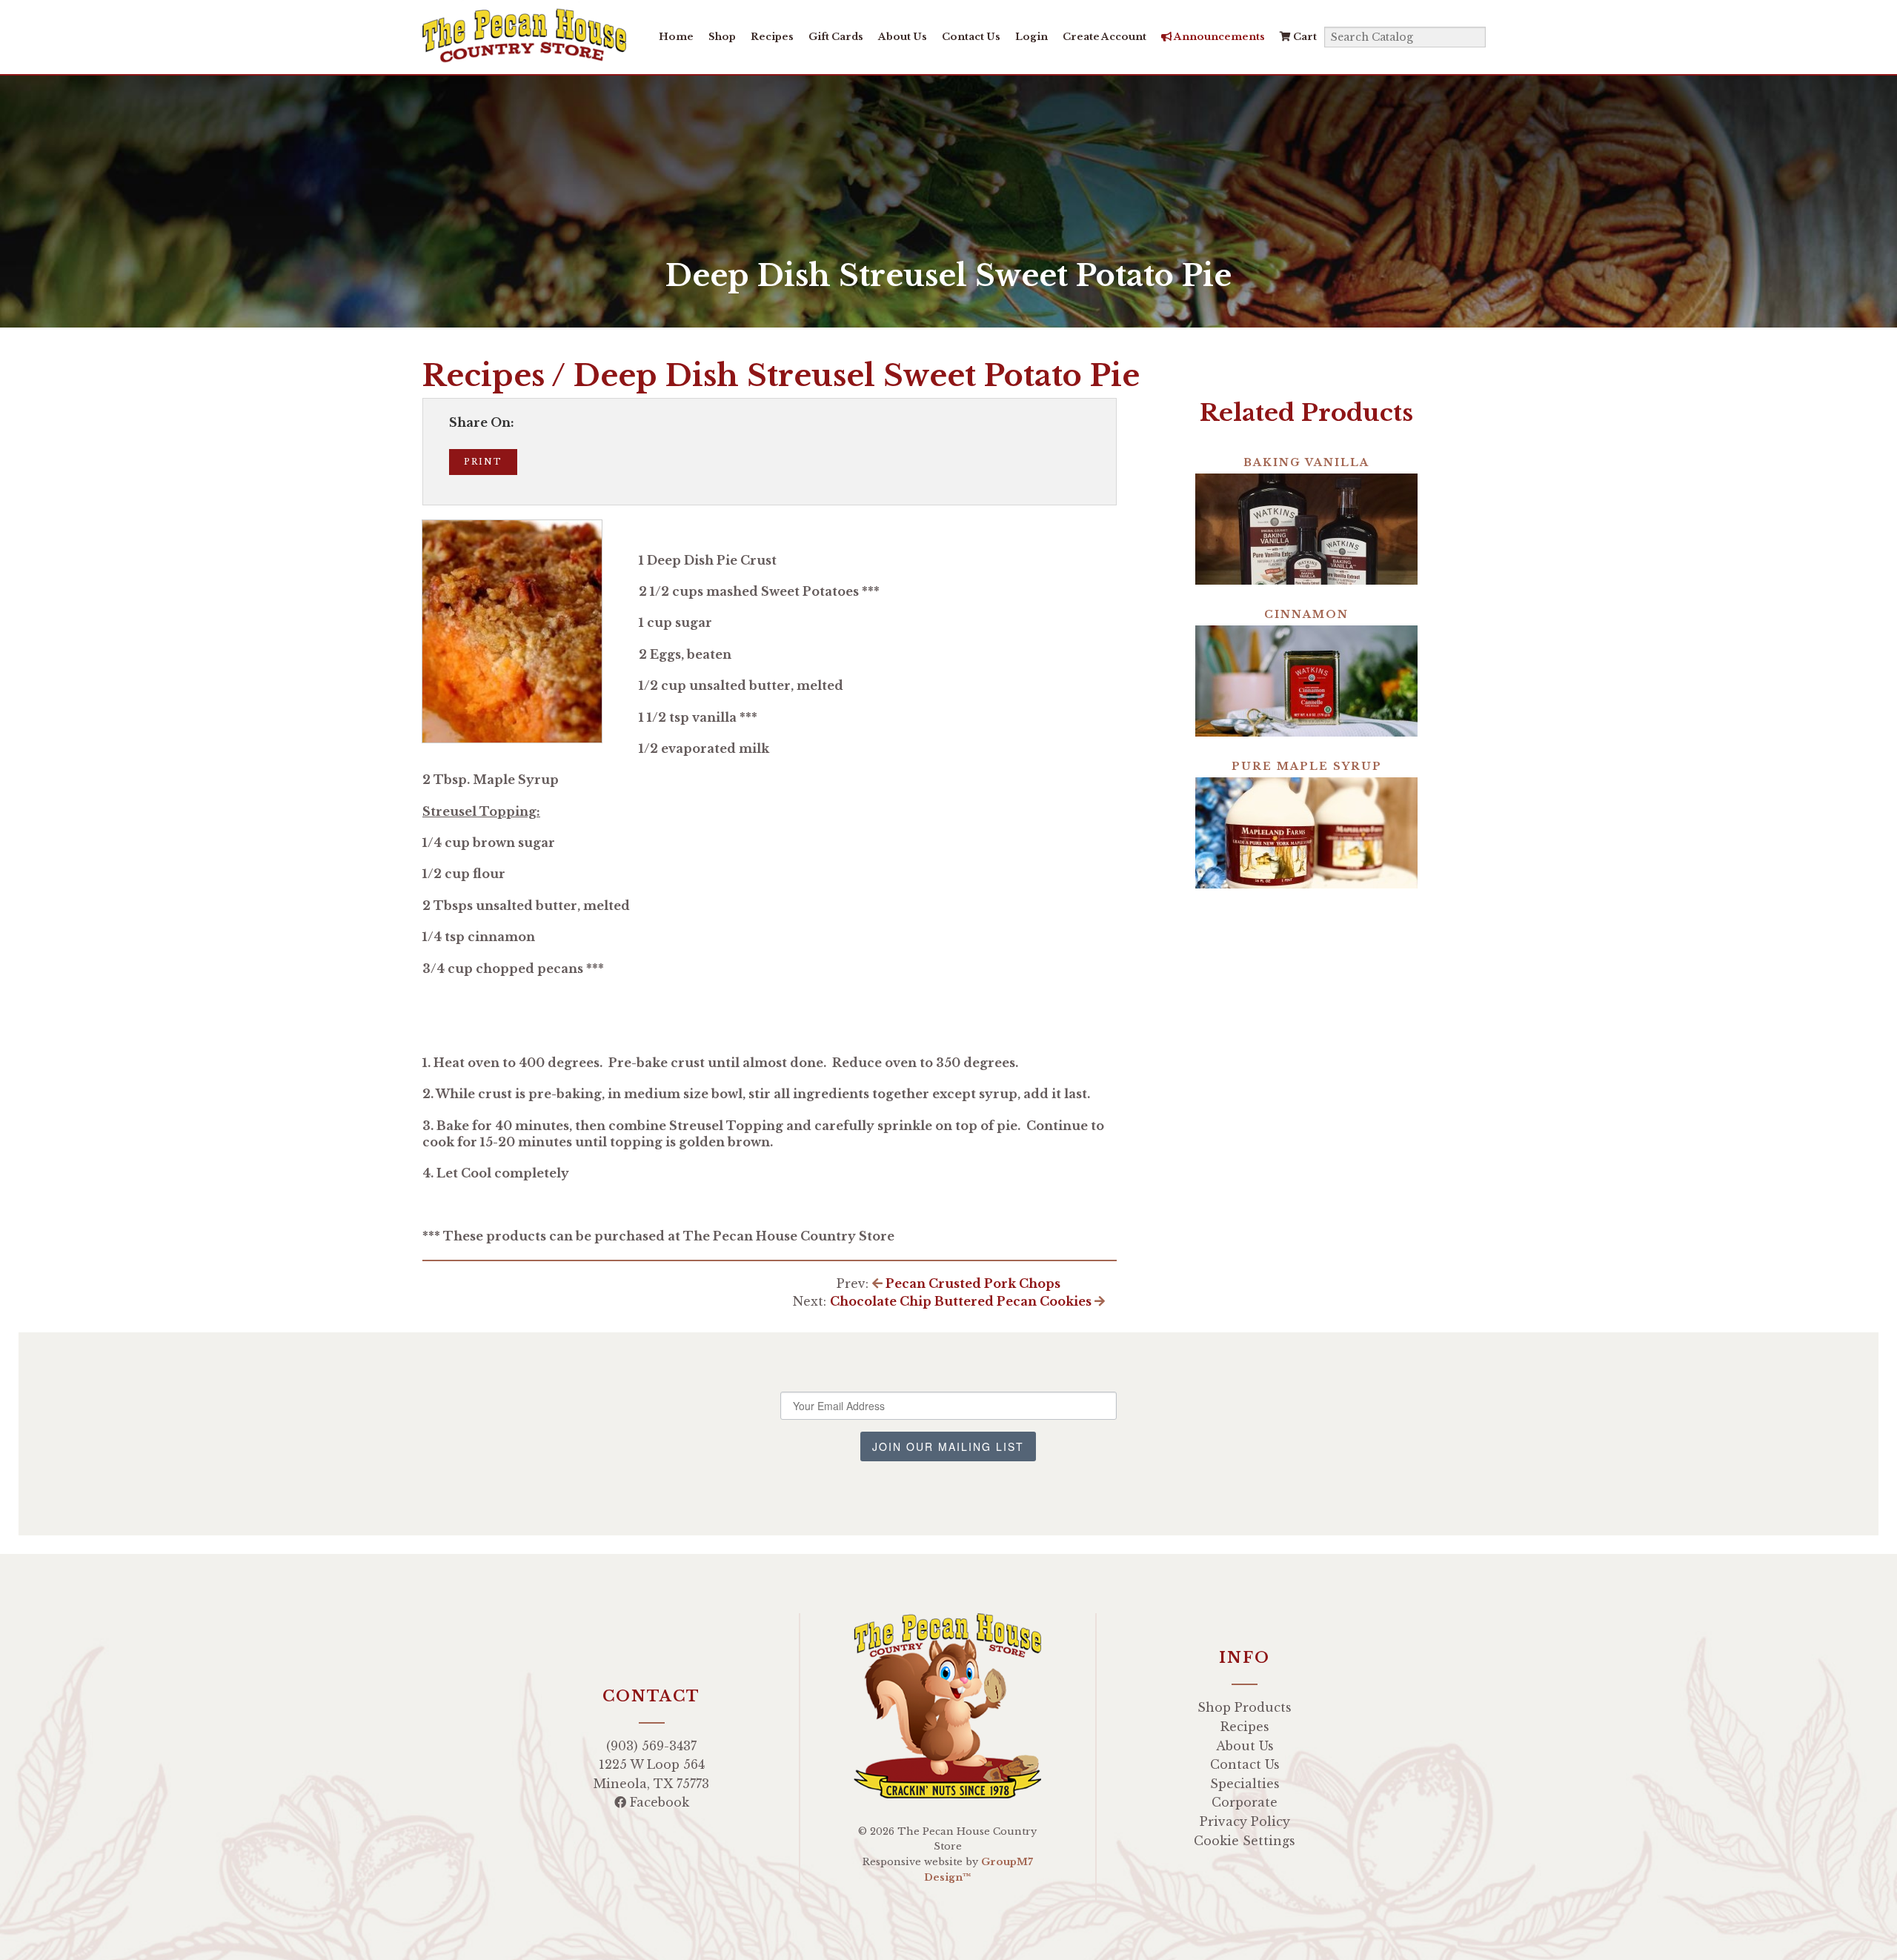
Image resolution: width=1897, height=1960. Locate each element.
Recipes (772, 37)
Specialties (1245, 1784)
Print (483, 462)
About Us (903, 37)
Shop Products (1245, 1707)
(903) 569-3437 (651, 1746)
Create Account (1104, 37)
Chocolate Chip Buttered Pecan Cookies (962, 1301)
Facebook (658, 1802)
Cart (1304, 37)
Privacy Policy (1245, 1821)
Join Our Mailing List (948, 1446)
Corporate (1245, 1802)
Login (1031, 37)
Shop (722, 37)
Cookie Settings (1245, 1841)
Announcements (1219, 37)
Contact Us (971, 37)
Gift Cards (836, 37)
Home (676, 37)
